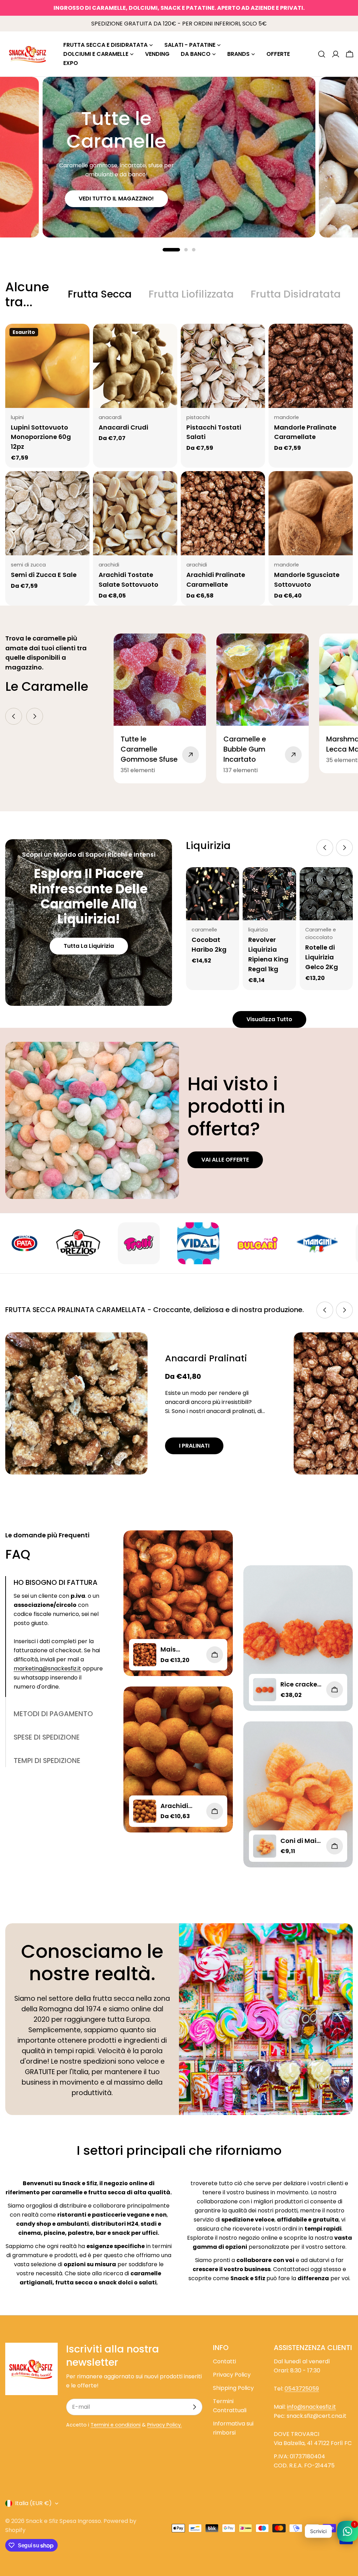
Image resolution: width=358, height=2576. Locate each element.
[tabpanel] (179, 465)
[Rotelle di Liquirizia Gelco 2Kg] (326, 894)
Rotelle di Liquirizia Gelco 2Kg (322, 957)
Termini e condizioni (116, 2425)
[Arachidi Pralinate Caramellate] (223, 513)
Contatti (224, 2361)
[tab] (100, 294)
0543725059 (302, 2389)
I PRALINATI (194, 1446)
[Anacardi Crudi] (135, 366)
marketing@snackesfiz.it (47, 1668)
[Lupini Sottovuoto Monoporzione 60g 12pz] (47, 366)
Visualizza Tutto (269, 1019)
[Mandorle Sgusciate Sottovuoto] (311, 513)
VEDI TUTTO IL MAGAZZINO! (116, 199)
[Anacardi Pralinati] (76, 1403)
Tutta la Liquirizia (89, 946)
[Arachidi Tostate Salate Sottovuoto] (135, 513)
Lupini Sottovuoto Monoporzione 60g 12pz (41, 437)
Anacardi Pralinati (206, 1358)
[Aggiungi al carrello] (335, 1690)
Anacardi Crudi (123, 427)
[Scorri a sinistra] (14, 716)
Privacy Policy (232, 2375)
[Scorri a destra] (35, 716)
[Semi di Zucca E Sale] (47, 513)
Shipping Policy (233, 2388)
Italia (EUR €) (33, 2503)
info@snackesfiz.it (312, 2407)
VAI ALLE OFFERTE (225, 1160)
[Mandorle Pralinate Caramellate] (311, 366)
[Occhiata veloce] (79, 339)
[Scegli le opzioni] (215, 1655)
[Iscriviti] (194, 2407)
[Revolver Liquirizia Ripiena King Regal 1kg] (269, 894)
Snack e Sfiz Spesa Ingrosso (63, 2521)
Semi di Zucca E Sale (44, 575)
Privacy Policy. (164, 2425)
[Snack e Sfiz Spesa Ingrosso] (50, 1243)
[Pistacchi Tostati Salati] (223, 366)
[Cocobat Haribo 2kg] (213, 894)
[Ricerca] (322, 54)
